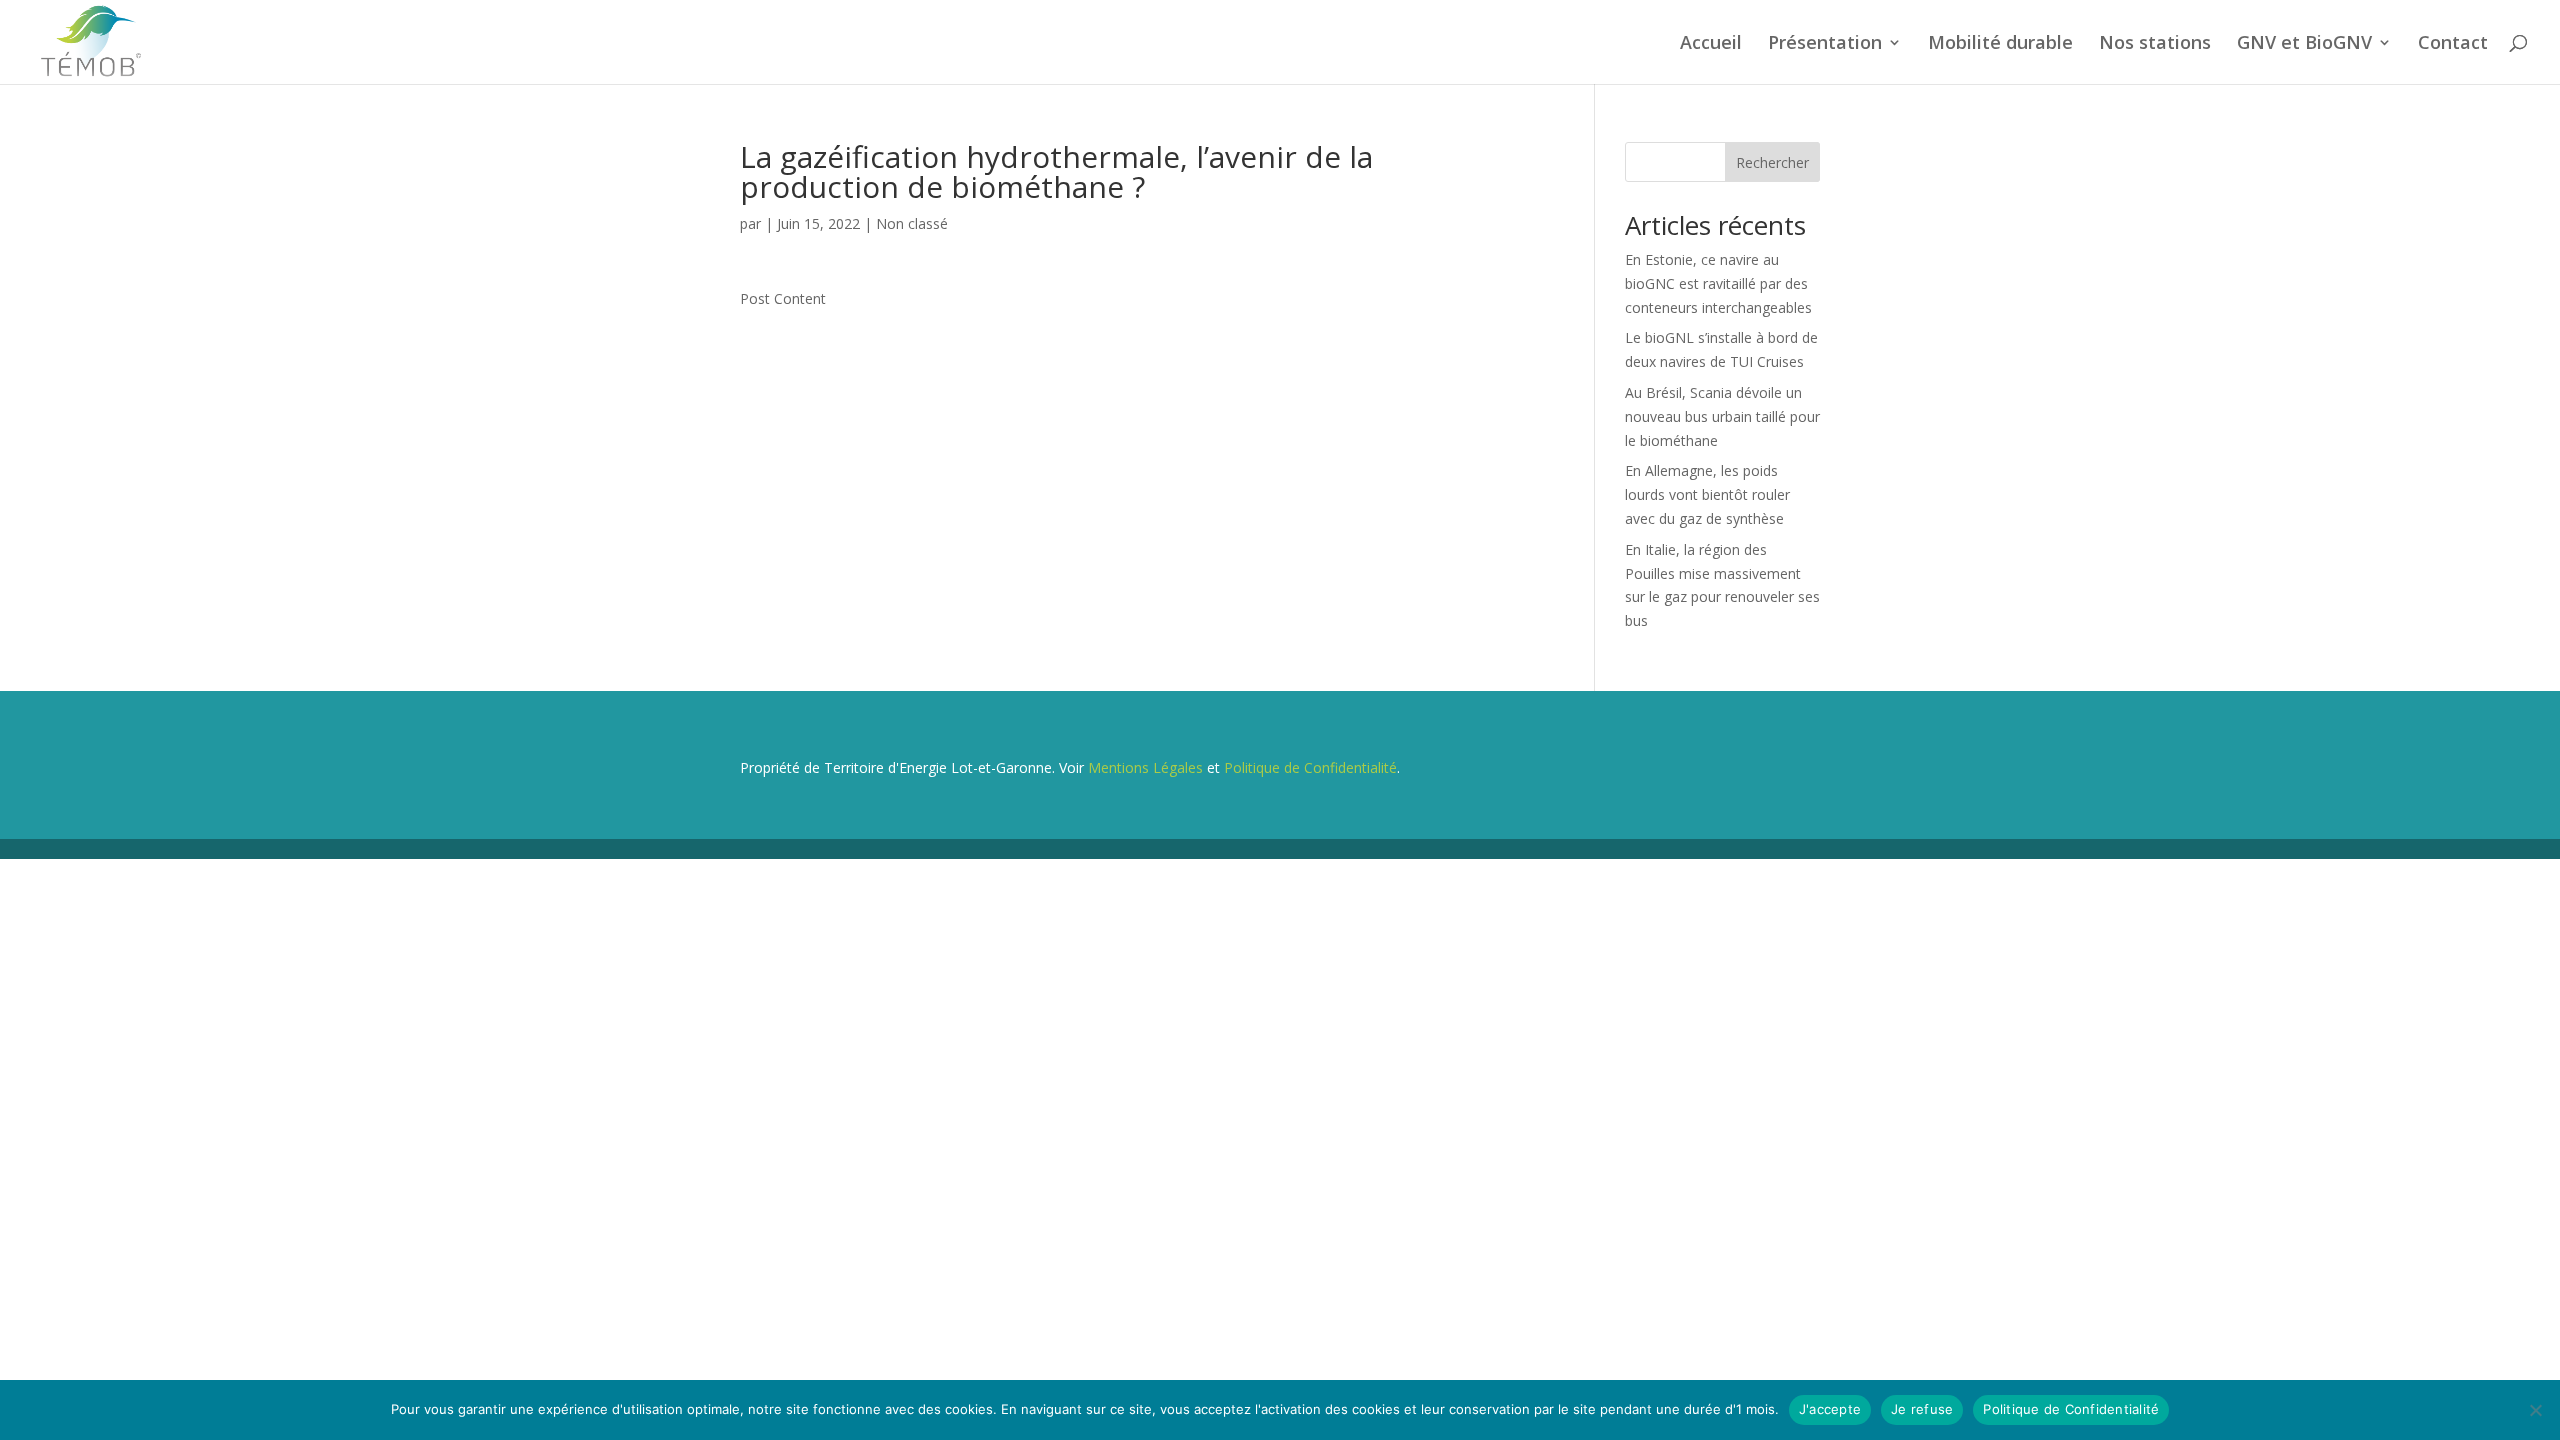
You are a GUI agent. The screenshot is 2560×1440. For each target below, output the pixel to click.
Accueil (1711, 44)
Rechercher (1772, 162)
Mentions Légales (1145, 767)
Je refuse (1922, 1409)
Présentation (1825, 44)
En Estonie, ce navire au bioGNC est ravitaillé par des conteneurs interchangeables (1718, 283)
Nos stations (2155, 44)
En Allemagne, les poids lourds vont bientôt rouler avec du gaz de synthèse (1707, 494)
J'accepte (1830, 1409)
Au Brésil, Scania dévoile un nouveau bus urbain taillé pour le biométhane (1722, 416)
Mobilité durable (2000, 44)
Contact (2453, 44)
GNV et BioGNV (2304, 44)
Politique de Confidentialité (1310, 767)
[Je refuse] (2535, 1410)
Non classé (912, 223)
